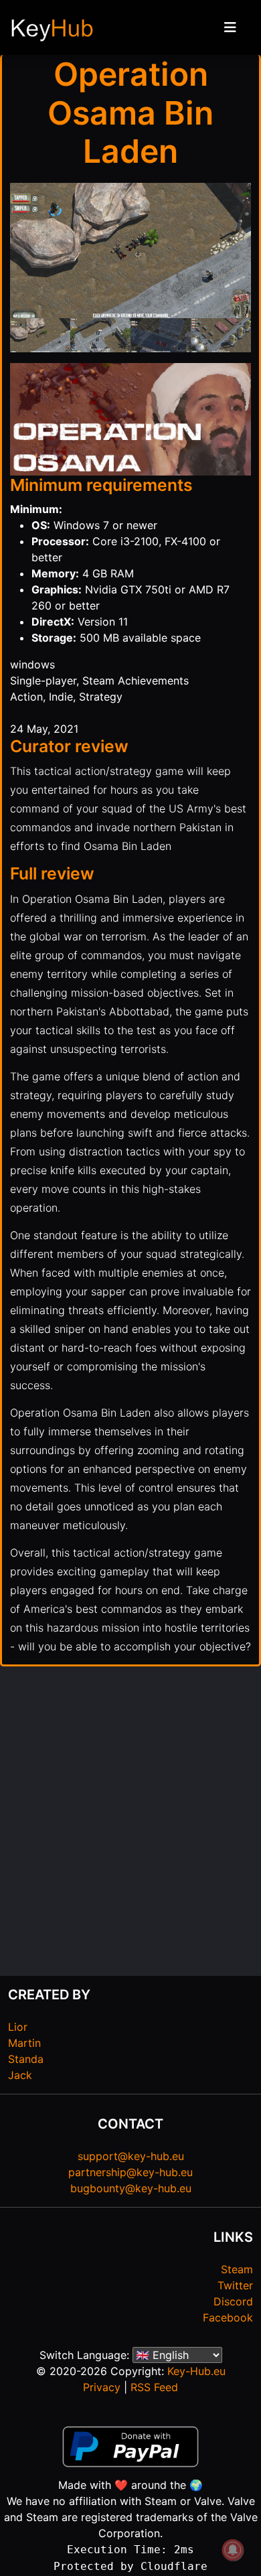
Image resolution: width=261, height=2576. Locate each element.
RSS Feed (154, 2387)
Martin (24, 2043)
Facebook (228, 2317)
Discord (233, 2301)
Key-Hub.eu (196, 2371)
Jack (20, 2075)
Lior (18, 2027)
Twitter (235, 2285)
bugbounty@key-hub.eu (131, 2188)
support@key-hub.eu (131, 2156)
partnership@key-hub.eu (130, 2172)
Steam (237, 2269)
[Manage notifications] (233, 2550)
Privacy (102, 2387)
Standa (26, 2059)
